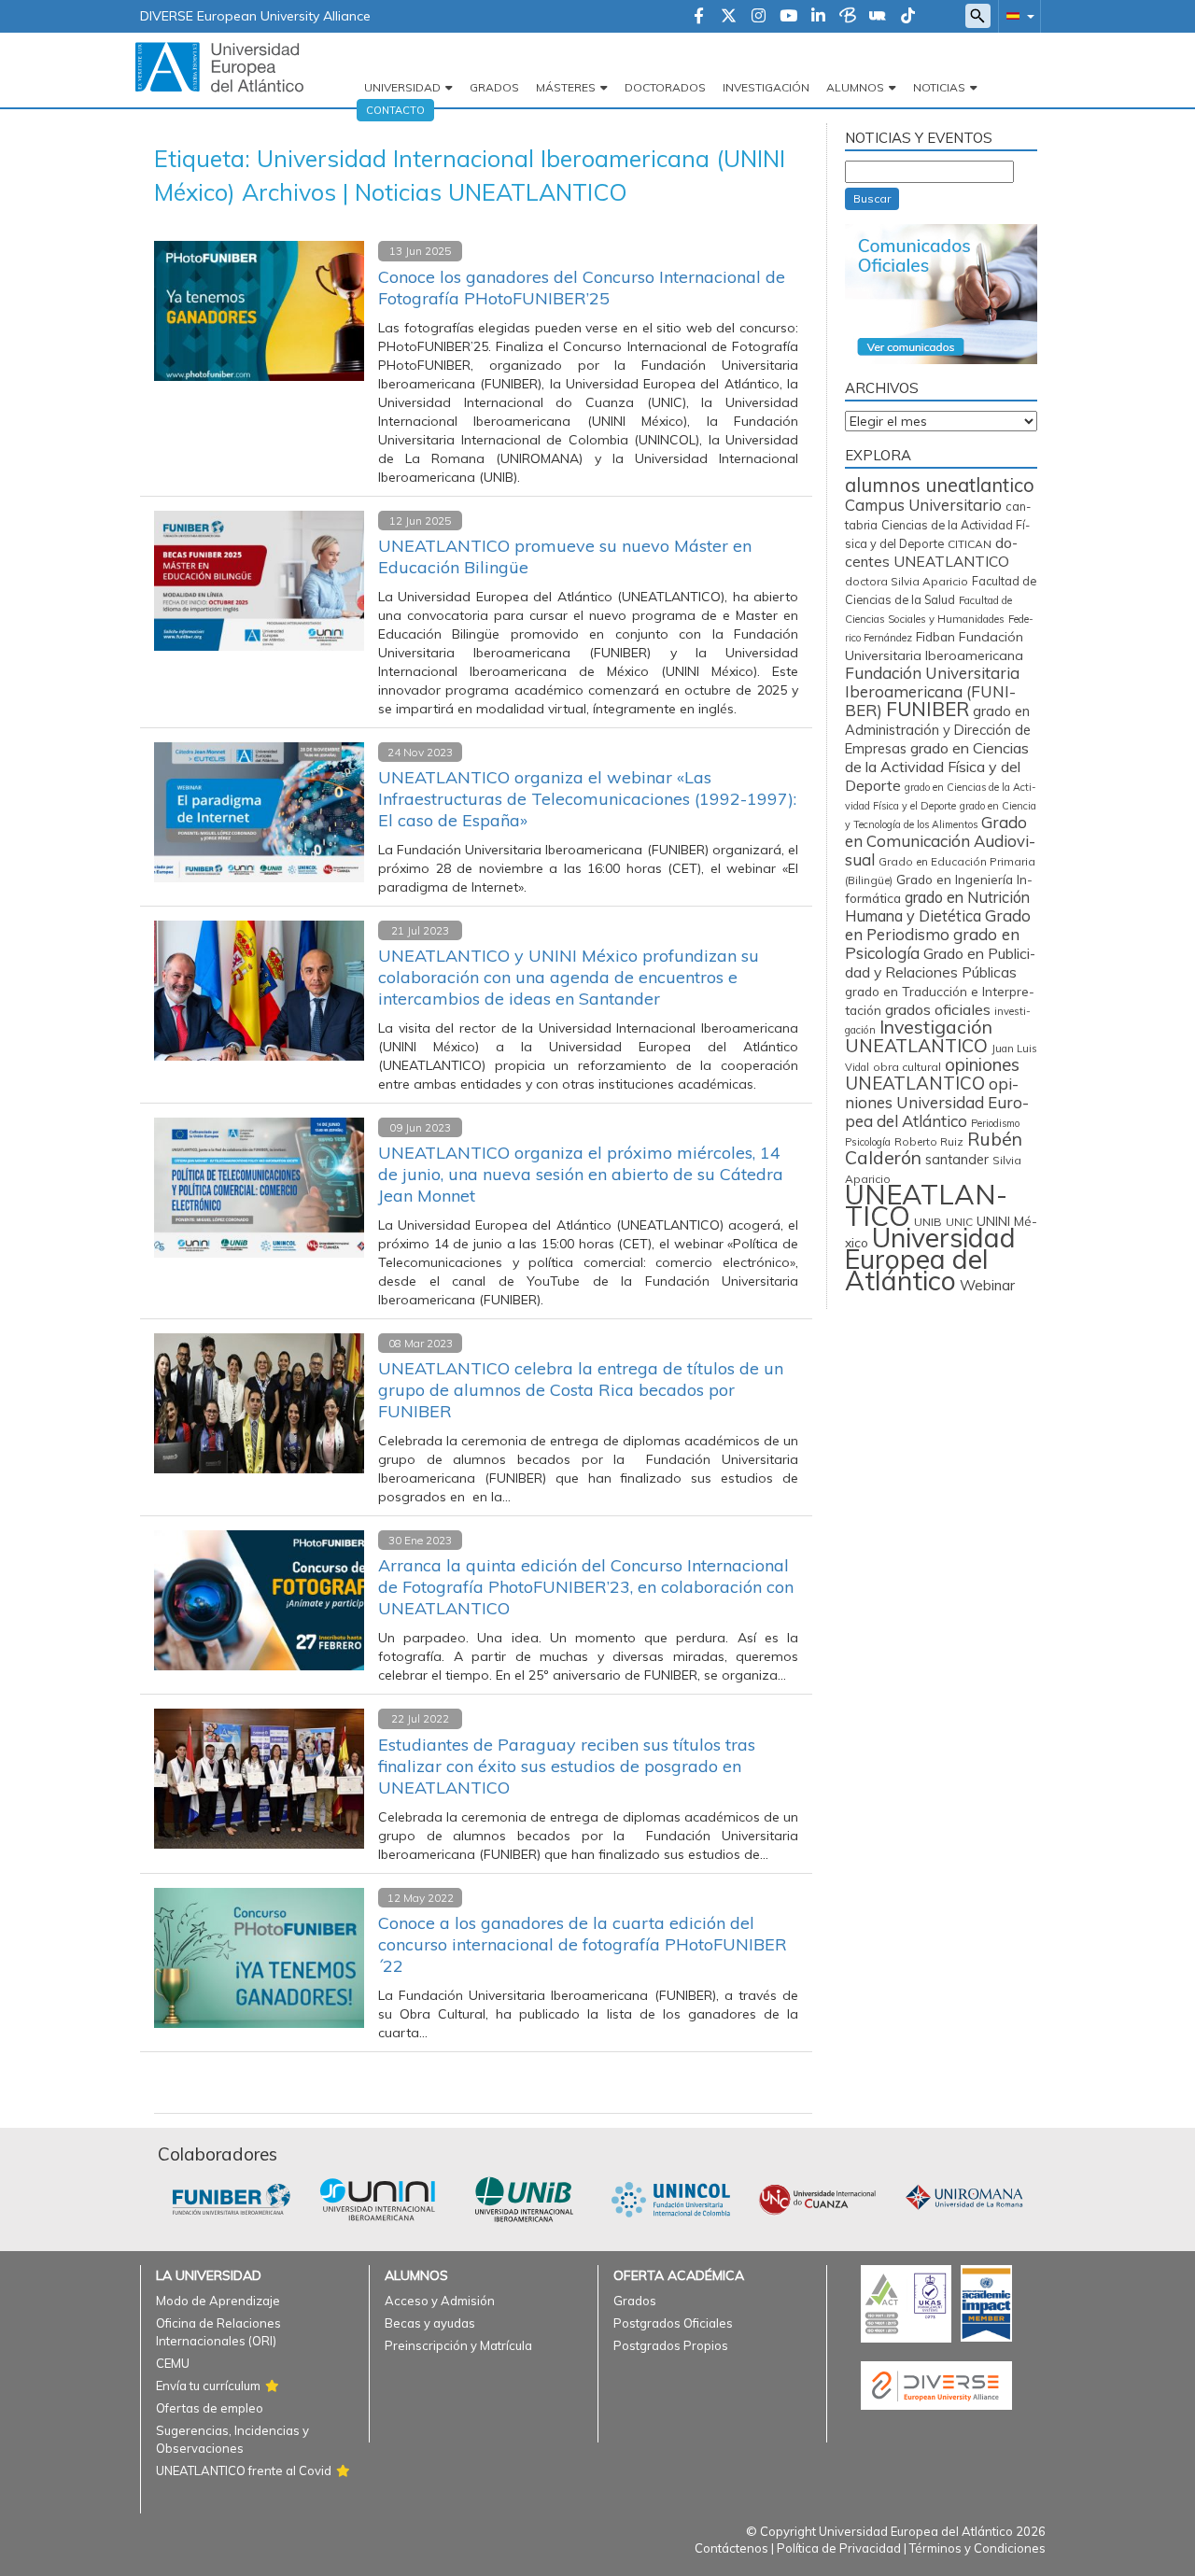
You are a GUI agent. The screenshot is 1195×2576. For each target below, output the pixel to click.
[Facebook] (699, 17)
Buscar (872, 198)
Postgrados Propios (671, 2345)
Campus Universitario (923, 505)
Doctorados (665, 87)
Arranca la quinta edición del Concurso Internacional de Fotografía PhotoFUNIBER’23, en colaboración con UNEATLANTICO (586, 1587)
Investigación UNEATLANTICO (919, 1036)
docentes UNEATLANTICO (931, 552)
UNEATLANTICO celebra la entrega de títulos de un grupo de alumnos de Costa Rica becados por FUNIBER (581, 1390)
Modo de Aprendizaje (218, 2301)
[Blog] (848, 17)
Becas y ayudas (430, 2323)
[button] (1017, 15)
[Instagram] (759, 17)
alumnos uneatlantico (940, 485)
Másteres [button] (566, 87)
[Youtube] (788, 17)
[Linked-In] (818, 17)
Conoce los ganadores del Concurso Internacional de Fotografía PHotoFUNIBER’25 (582, 288)
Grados (494, 87)
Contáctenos (731, 2548)
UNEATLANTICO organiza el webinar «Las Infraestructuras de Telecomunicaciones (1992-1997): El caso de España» (587, 799)
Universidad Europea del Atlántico (930, 1259)
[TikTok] (908, 17)
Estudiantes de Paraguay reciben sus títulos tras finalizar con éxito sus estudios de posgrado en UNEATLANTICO (567, 1766)
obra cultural (907, 1067)
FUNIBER (928, 709)
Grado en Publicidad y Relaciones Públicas (940, 963)
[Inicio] (219, 66)
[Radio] (878, 17)
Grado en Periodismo (938, 925)
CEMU (173, 2363)
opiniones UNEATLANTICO (932, 1074)
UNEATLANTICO (926, 1205)
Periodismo (995, 1123)
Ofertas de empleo (210, 2408)
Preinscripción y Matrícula (458, 2345)
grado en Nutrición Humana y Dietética (937, 907)
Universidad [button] (402, 87)
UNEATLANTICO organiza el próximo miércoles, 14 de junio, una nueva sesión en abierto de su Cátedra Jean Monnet (581, 1174)
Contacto (395, 110)
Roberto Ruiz (929, 1141)
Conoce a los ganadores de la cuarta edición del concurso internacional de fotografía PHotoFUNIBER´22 (583, 1944)
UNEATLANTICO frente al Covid (244, 2470)
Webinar (987, 1285)
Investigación (766, 87)
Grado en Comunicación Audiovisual (940, 841)
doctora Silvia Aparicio (907, 581)
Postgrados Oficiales (673, 2323)
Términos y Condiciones (977, 2548)
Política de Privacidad (839, 2548)
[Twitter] (729, 17)
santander (957, 1160)
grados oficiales (938, 1009)
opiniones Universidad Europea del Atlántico (937, 1102)
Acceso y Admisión (440, 2301)
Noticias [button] (939, 87)
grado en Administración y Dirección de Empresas (938, 730)
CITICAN (970, 544)
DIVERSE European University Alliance (255, 16)
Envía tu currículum (208, 2386)
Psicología (868, 1142)
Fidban (935, 636)
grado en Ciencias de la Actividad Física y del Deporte (937, 767)
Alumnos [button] (855, 87)
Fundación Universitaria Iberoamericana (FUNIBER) (932, 691)
